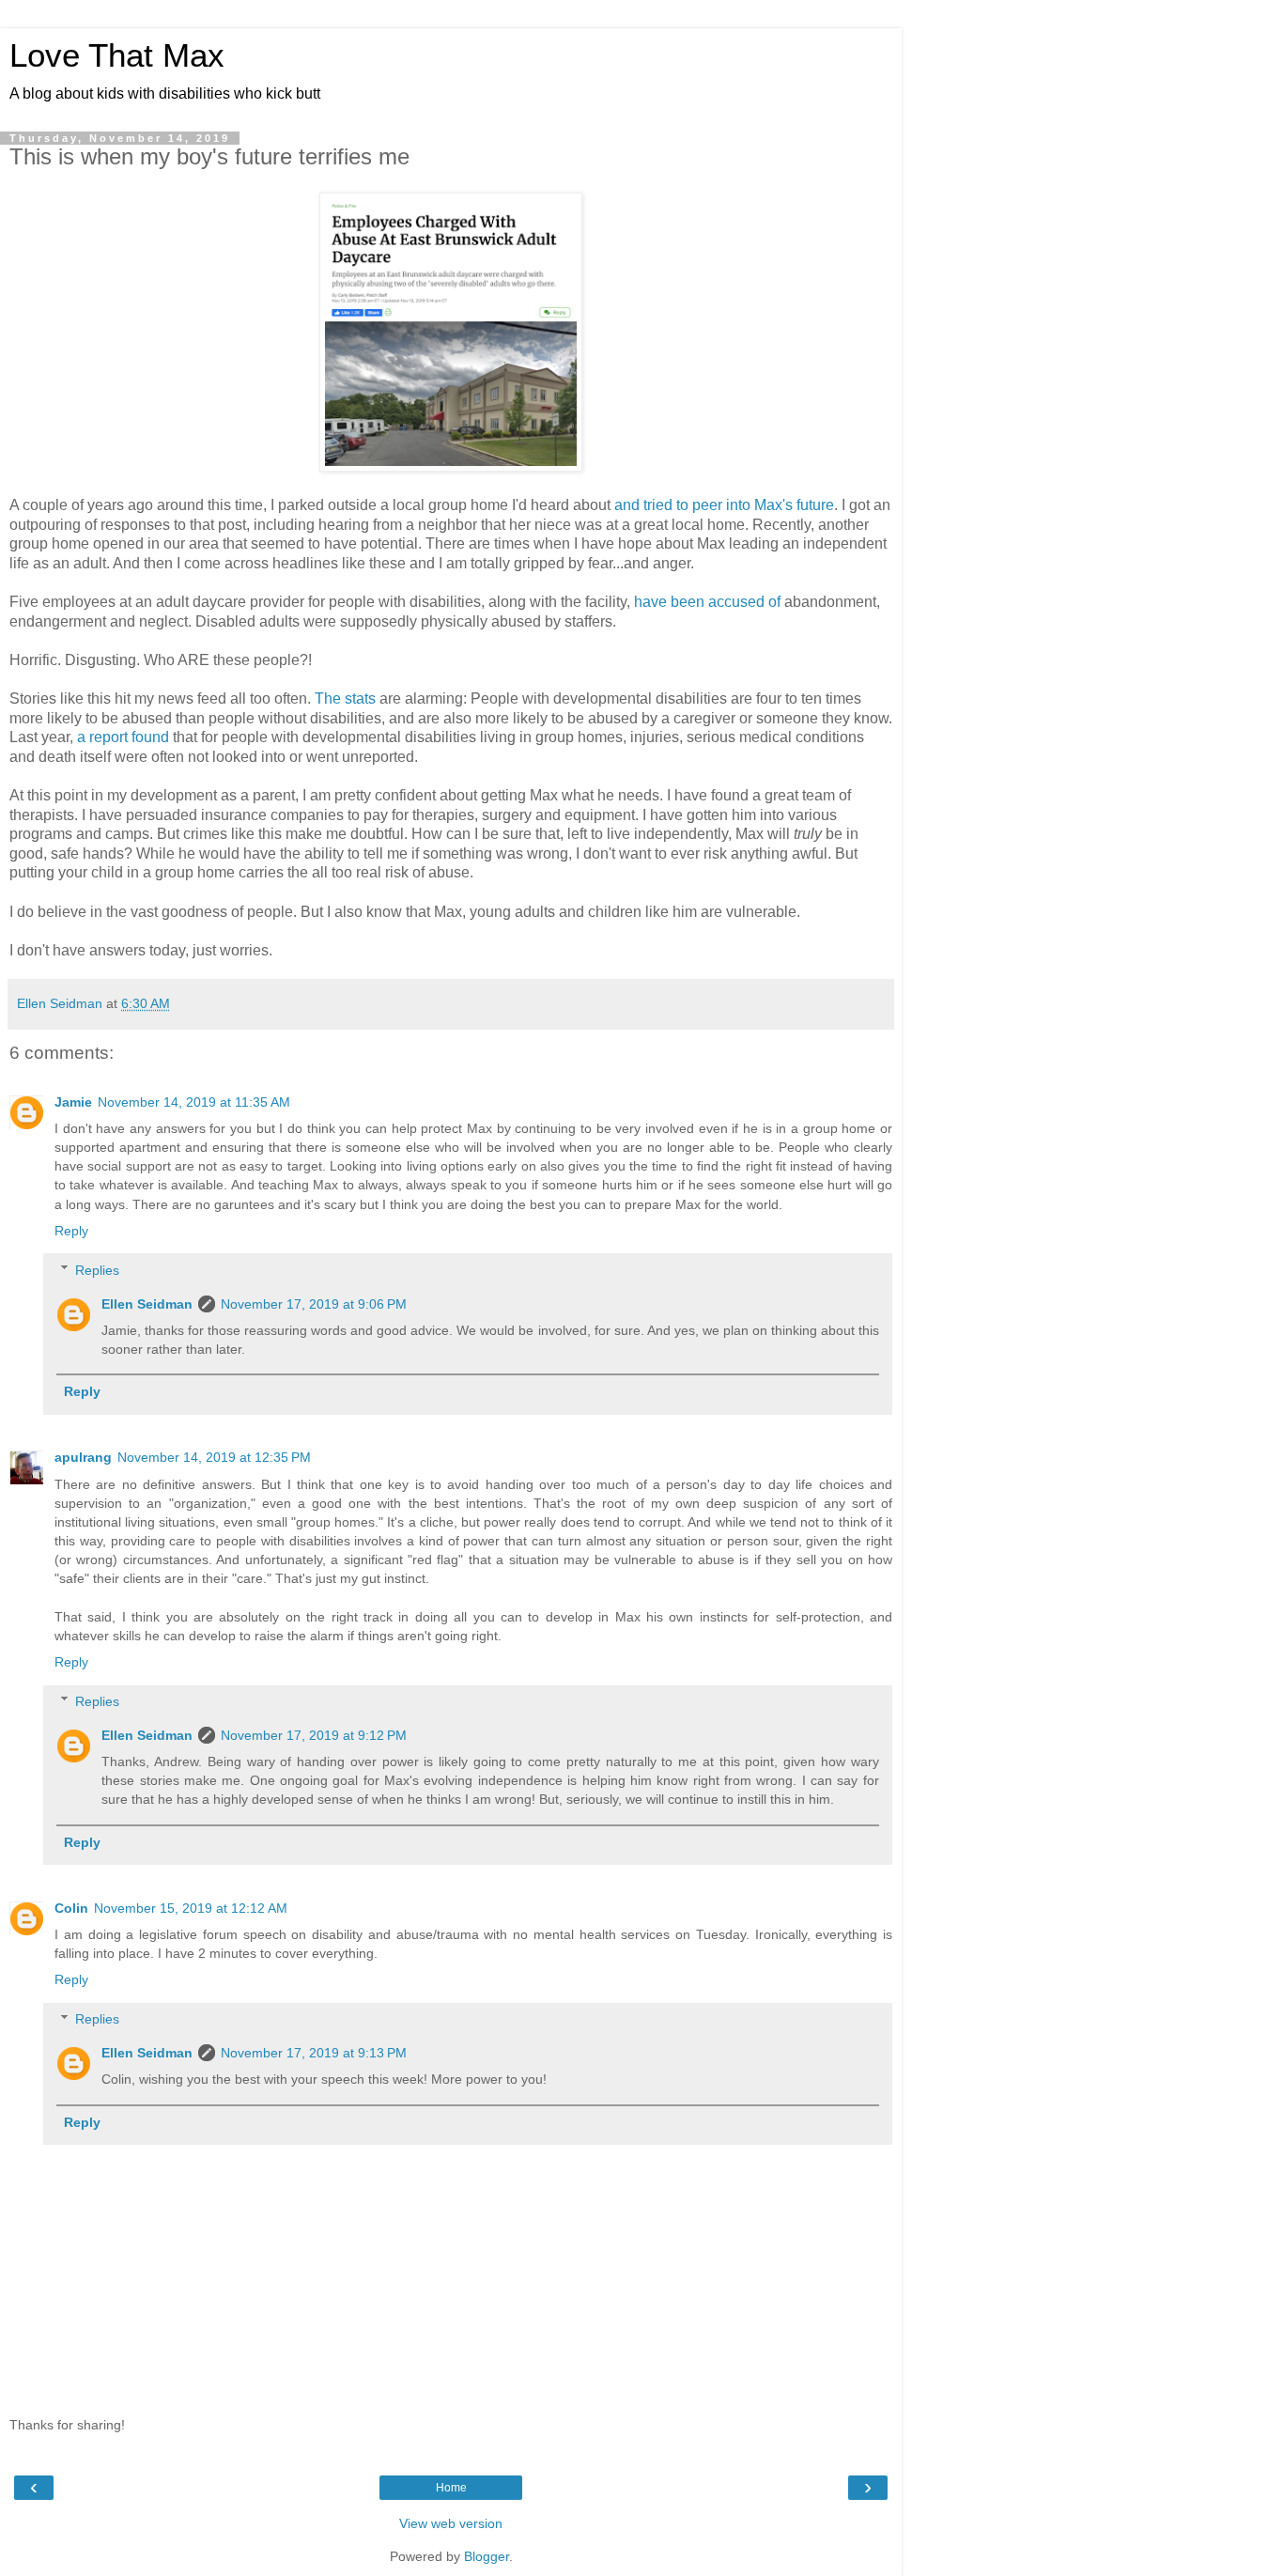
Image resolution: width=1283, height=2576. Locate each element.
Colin (71, 1908)
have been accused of (707, 602)
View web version (451, 2523)
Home (451, 2488)
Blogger (487, 2556)
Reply (71, 1231)
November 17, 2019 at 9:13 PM (314, 2053)
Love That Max (117, 55)
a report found (123, 737)
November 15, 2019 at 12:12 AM (191, 1908)
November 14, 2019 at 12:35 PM (214, 1457)
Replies (97, 1270)
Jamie (73, 1102)
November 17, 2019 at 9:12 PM (314, 1735)
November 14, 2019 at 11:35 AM (194, 1102)
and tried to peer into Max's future (724, 505)
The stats (345, 698)
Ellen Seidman (147, 1304)
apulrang (83, 1457)
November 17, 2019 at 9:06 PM (314, 1304)
